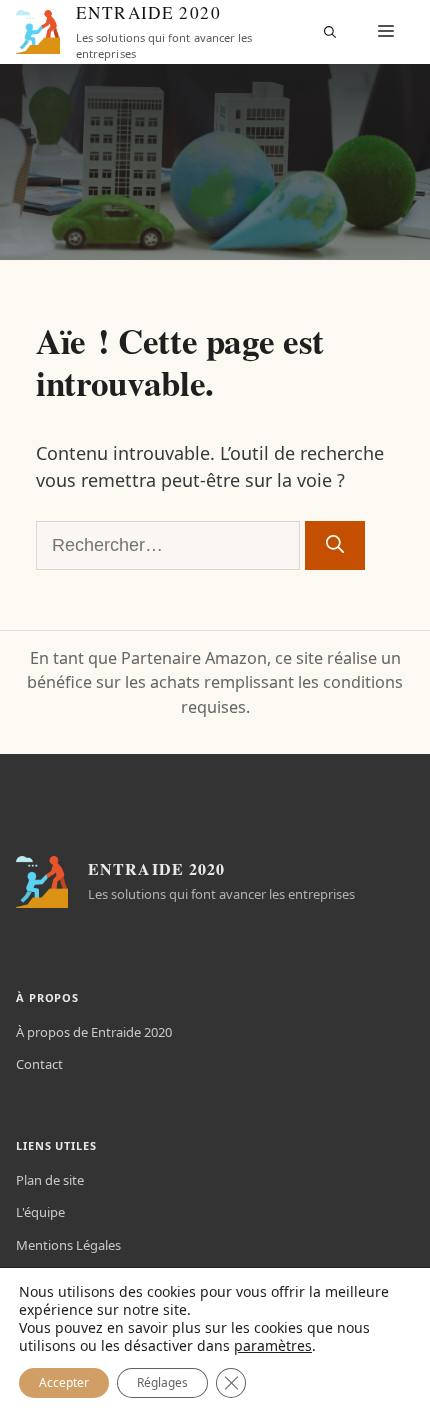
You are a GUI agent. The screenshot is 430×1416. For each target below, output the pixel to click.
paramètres (273, 1346)
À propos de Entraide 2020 (94, 1032)
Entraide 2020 (148, 13)
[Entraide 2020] (38, 32)
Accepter (64, 1382)
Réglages (162, 1382)
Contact (39, 1064)
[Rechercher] (335, 545)
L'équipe (40, 1212)
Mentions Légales (68, 1245)
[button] (330, 32)
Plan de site (50, 1180)
